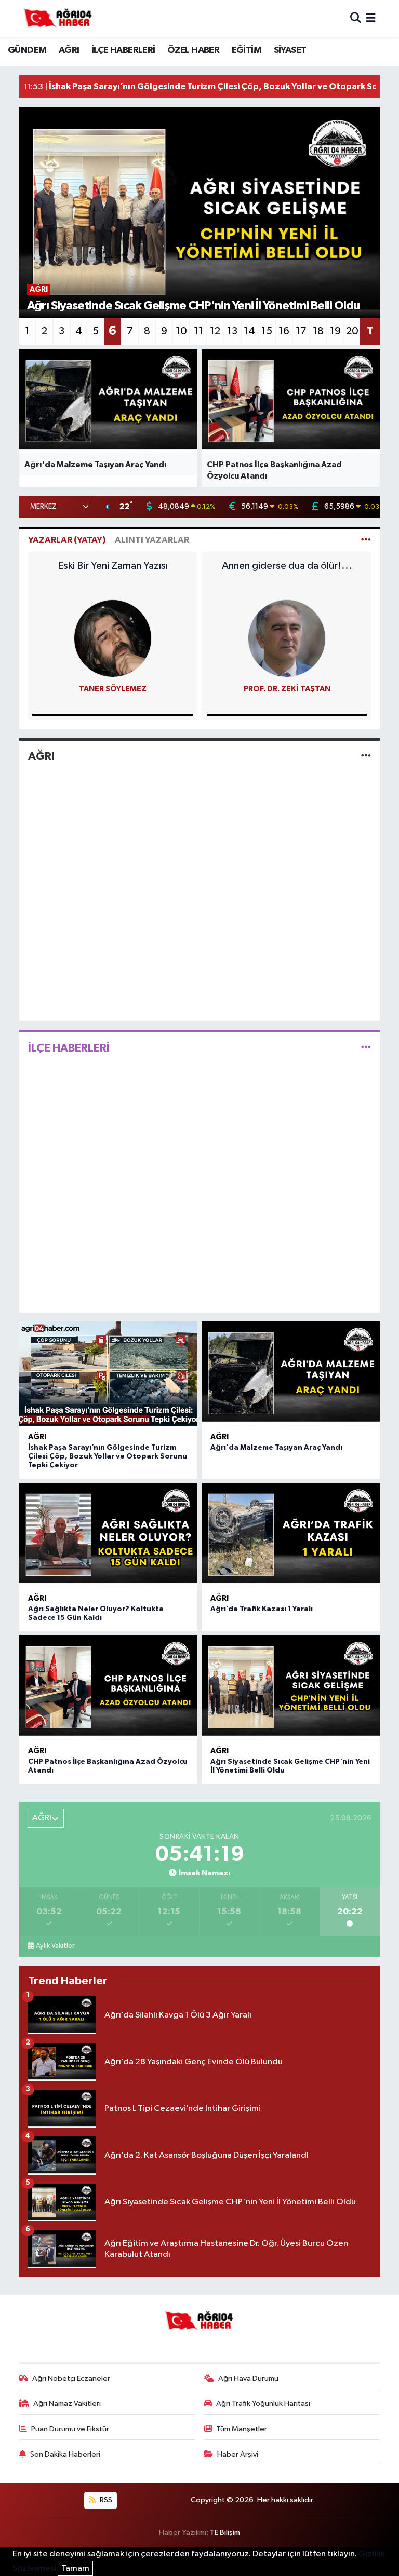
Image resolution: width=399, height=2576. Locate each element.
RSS (105, 2500)
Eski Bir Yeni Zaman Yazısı (113, 566)
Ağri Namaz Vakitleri (67, 2403)
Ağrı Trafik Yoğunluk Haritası (263, 2403)
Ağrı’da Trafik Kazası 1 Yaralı (262, 1609)
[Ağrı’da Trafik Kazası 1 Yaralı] (291, 1535)
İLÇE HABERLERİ (123, 50)
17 (301, 331)
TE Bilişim (225, 2533)
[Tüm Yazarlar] (366, 540)
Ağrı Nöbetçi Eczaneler (71, 2379)
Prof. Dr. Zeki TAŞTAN (287, 689)
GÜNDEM (27, 50)
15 (267, 331)
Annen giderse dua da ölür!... (287, 566)
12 (215, 331)
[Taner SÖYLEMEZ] (113, 638)
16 (284, 331)
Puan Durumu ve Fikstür (70, 2429)
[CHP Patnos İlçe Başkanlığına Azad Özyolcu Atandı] (108, 1688)
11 (198, 331)
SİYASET (290, 50)
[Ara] (356, 18)
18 (318, 331)
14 (249, 331)
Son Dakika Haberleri (65, 2454)
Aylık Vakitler (55, 1946)
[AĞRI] (366, 756)
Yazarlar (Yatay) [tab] (67, 540)
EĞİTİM (247, 50)
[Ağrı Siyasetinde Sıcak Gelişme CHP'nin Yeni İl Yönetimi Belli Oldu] (291, 1688)
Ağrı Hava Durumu (248, 2379)
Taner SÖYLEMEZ (113, 689)
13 (232, 331)
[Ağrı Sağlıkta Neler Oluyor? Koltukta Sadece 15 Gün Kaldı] (108, 1535)
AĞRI (69, 50)
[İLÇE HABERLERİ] (366, 1048)
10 (181, 331)
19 (335, 331)
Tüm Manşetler (242, 2429)
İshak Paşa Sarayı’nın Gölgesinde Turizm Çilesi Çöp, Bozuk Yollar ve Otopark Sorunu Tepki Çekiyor (108, 1456)
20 (352, 331)
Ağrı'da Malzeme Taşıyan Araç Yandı (276, 1448)
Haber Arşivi (238, 2454)
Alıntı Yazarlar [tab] (152, 540)
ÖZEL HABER (193, 50)
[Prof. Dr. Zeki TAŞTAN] (287, 638)
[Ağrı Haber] (58, 19)
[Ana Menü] (371, 18)
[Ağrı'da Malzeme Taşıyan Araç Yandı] (291, 1374)
